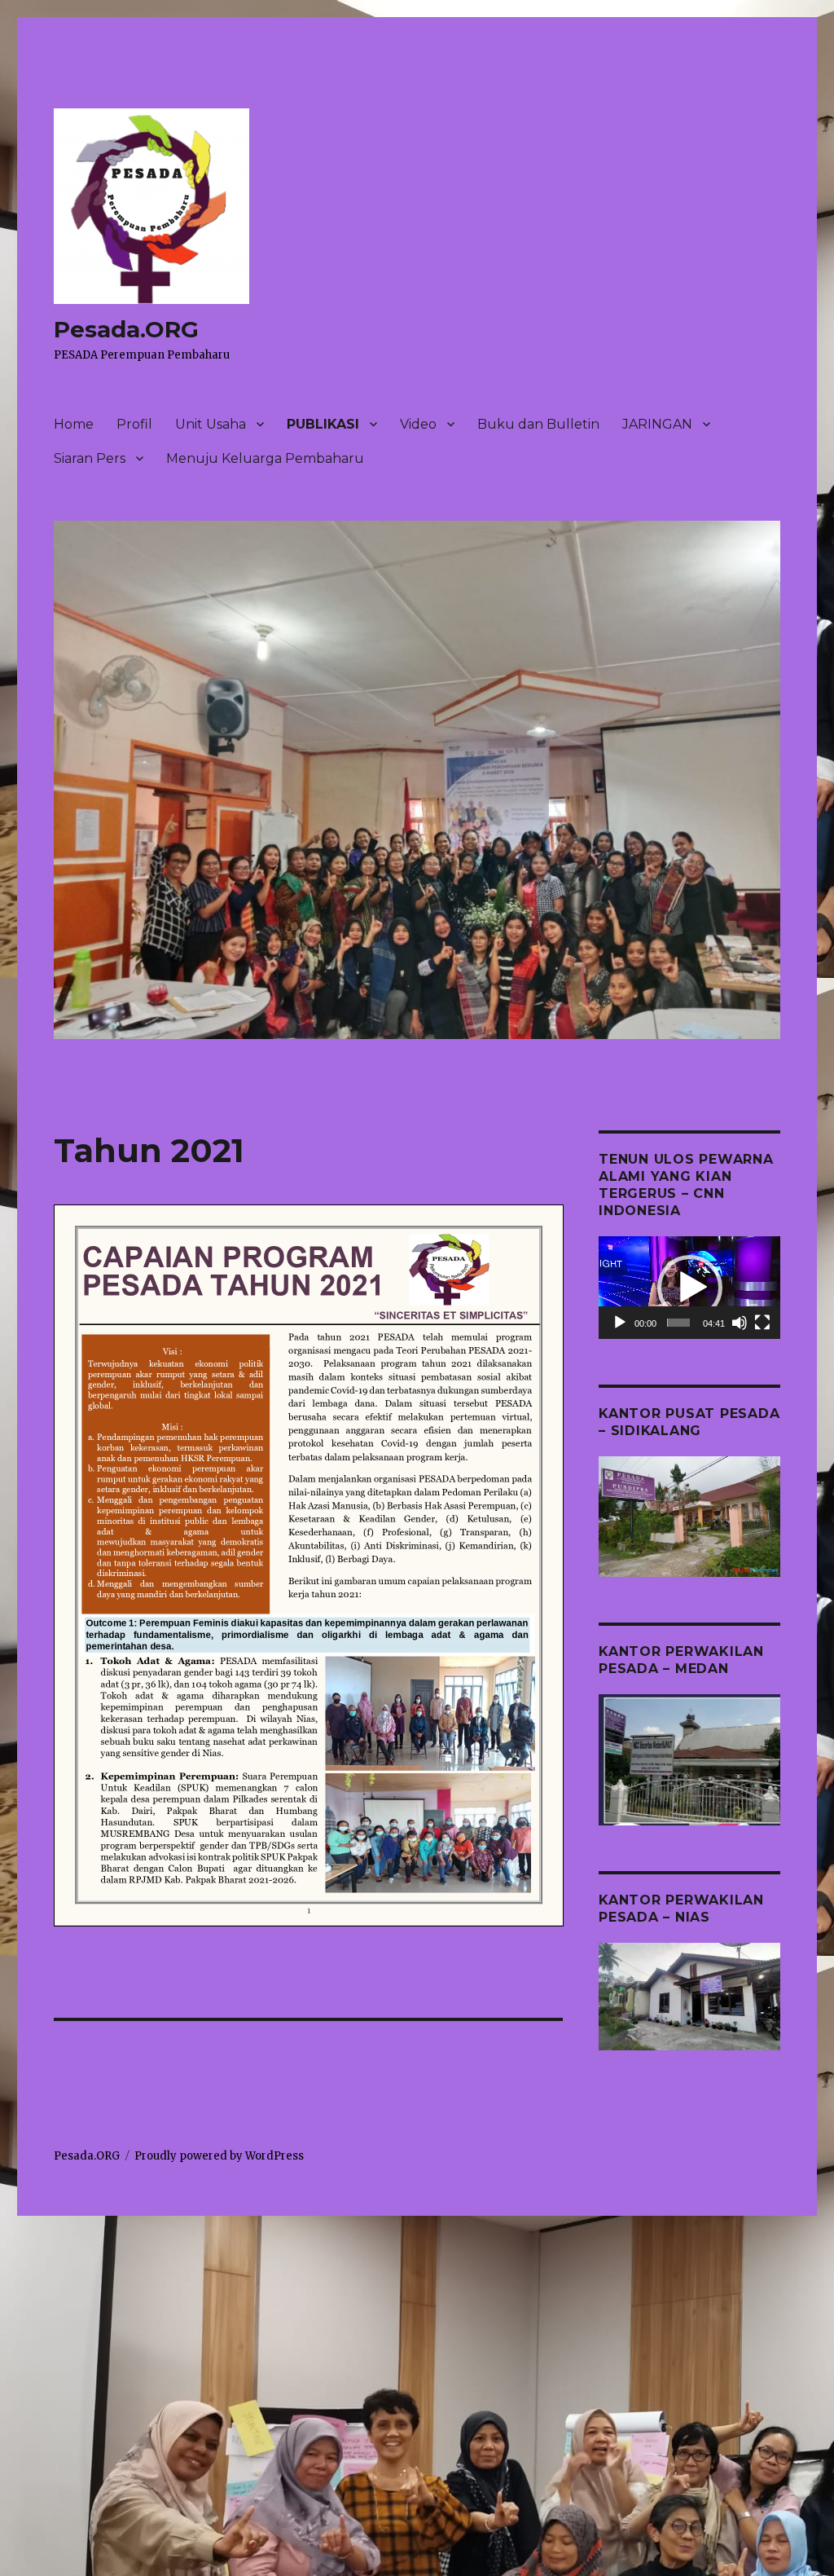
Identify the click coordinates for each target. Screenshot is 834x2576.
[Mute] (740, 1323)
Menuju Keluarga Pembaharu (265, 458)
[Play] (620, 1323)
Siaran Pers (90, 458)
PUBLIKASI (323, 424)
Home (74, 424)
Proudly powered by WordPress (219, 2156)
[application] (689, 1288)
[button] (690, 1288)
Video (418, 424)
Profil (134, 424)
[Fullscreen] (762, 1323)
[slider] (678, 1323)
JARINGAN (657, 424)
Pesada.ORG (126, 329)
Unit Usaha (211, 424)
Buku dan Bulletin (538, 424)
